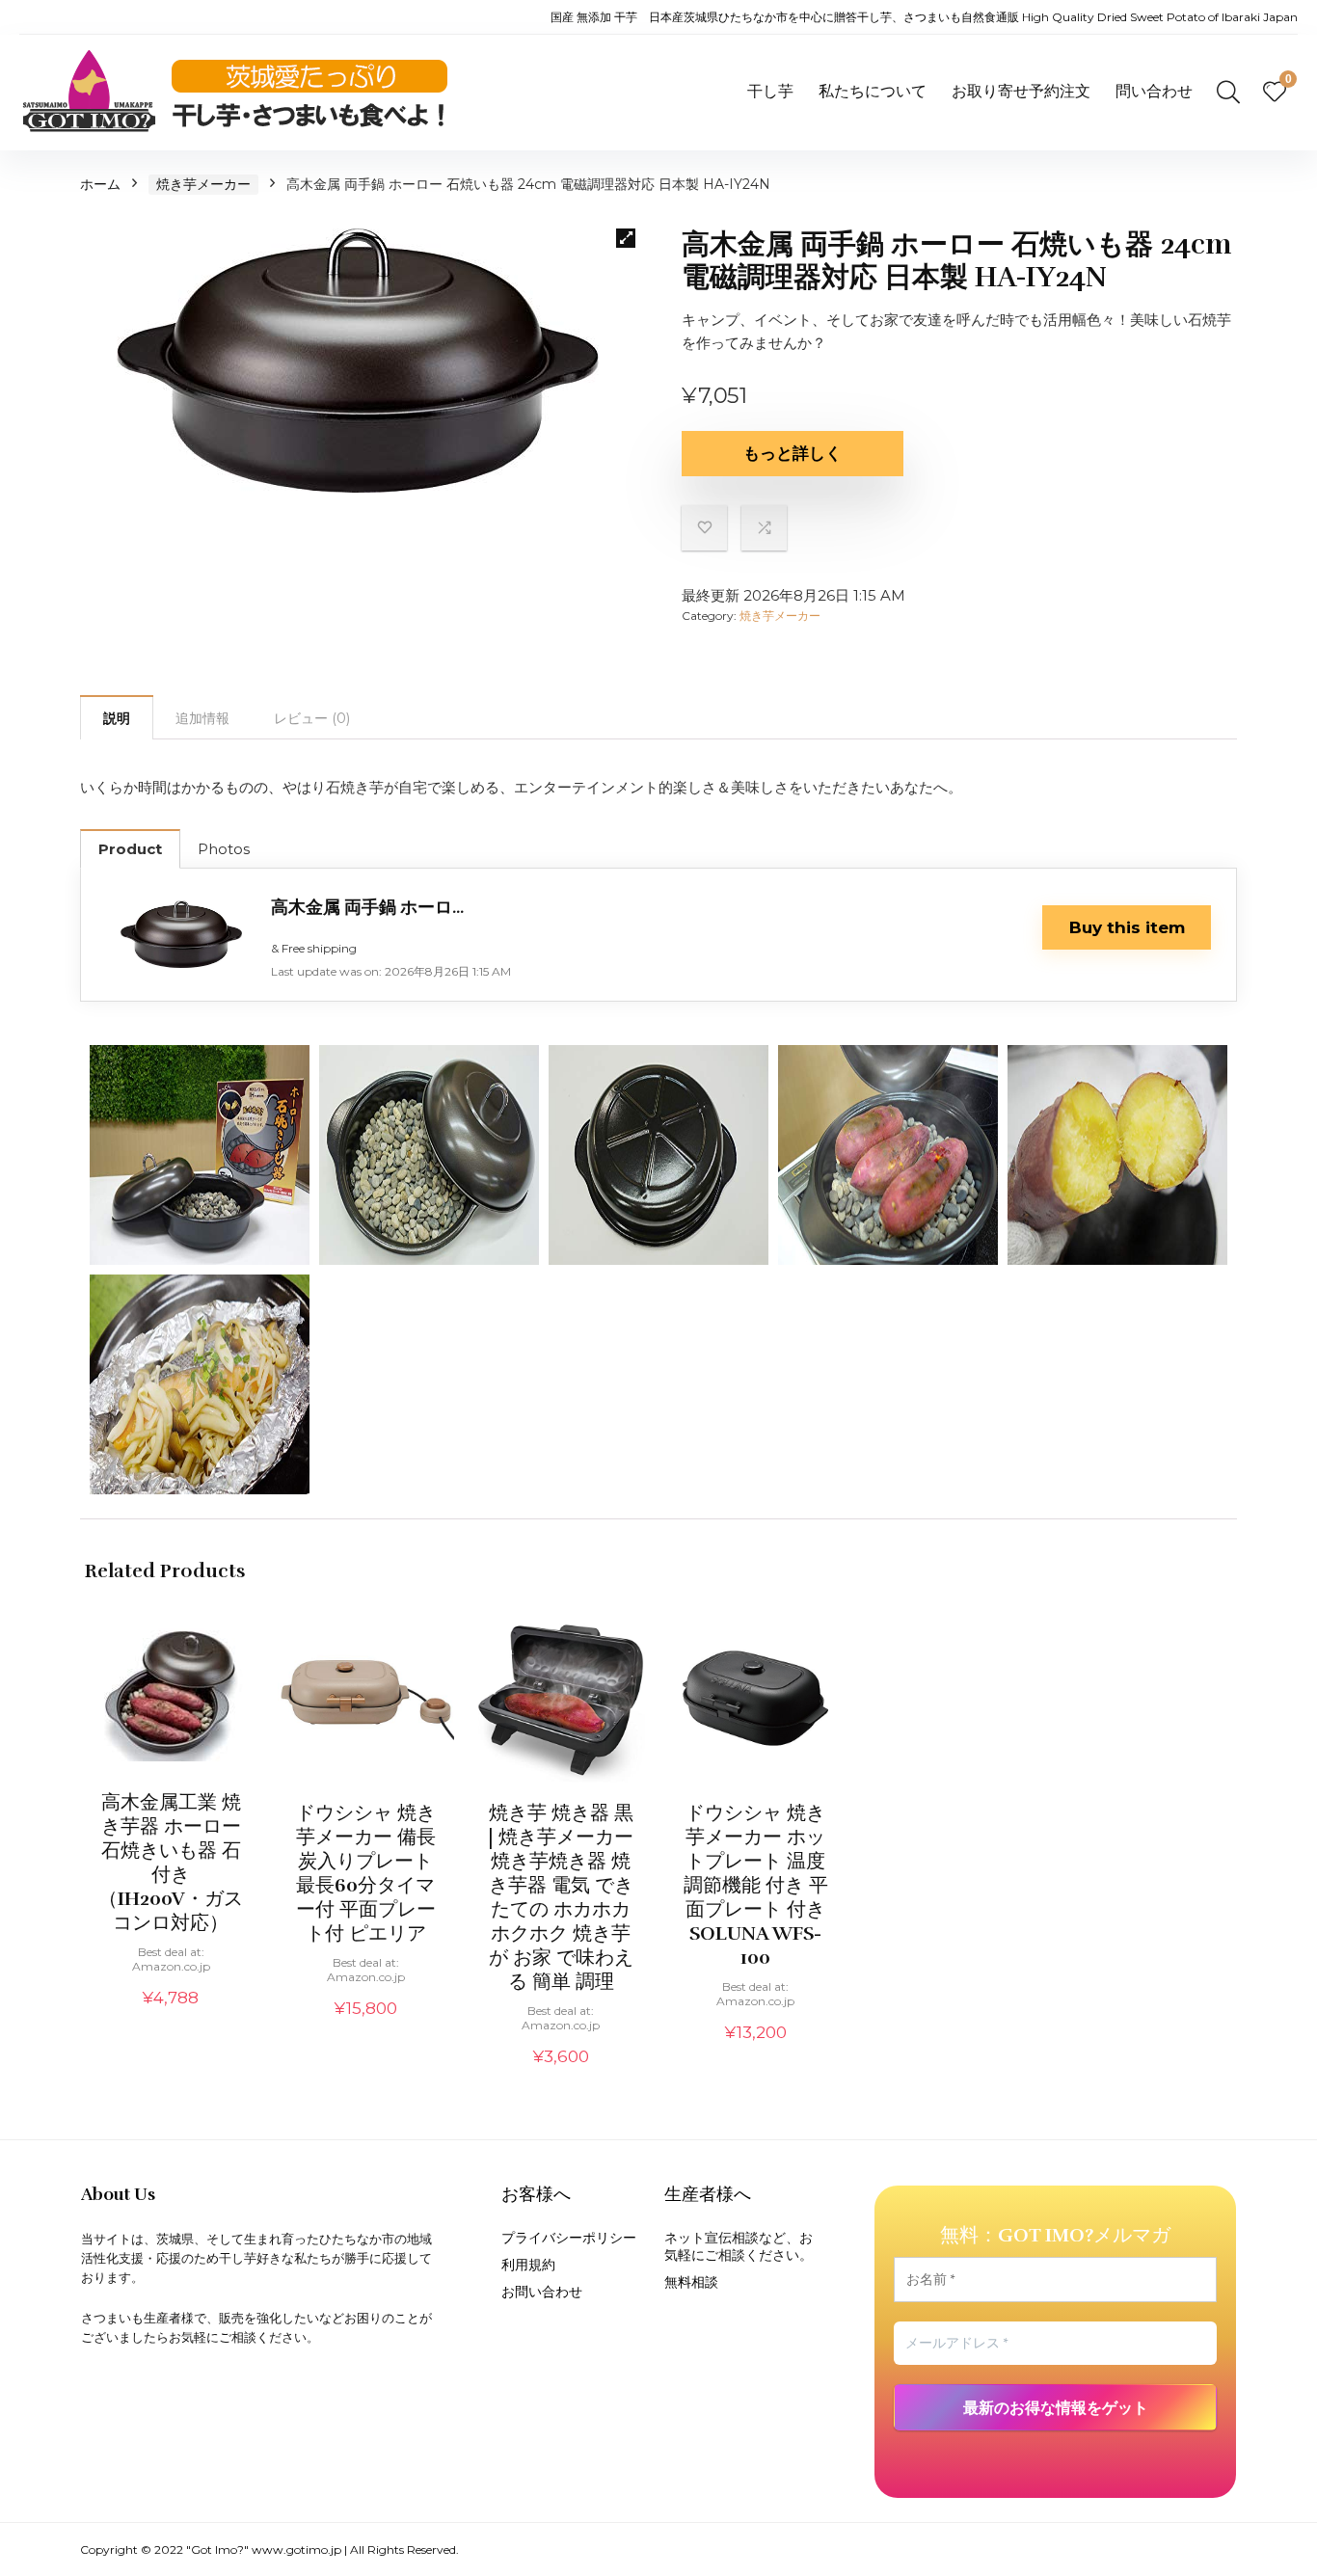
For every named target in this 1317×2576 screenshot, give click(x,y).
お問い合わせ (542, 2292)
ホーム (100, 184)
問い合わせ (1154, 91)
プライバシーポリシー (569, 2238)
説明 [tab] (117, 718)
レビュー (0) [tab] (312, 718)
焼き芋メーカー (203, 184)
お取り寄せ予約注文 (1021, 91)
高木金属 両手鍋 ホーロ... (367, 907)
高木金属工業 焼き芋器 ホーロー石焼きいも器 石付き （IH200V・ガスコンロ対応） (171, 1863)
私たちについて (873, 91)
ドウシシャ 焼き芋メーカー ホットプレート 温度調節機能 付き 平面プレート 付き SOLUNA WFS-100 (756, 1885)
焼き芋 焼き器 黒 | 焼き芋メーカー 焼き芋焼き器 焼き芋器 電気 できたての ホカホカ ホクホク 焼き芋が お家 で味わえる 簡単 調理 (561, 1897)
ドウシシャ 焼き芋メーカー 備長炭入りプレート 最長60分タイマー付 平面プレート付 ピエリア (366, 1873)
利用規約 (528, 2265)
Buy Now (171, 2019)
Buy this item (1127, 927)
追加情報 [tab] (202, 718)
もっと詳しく (793, 453)
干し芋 (770, 91)
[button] (626, 238)
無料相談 (691, 2282)
